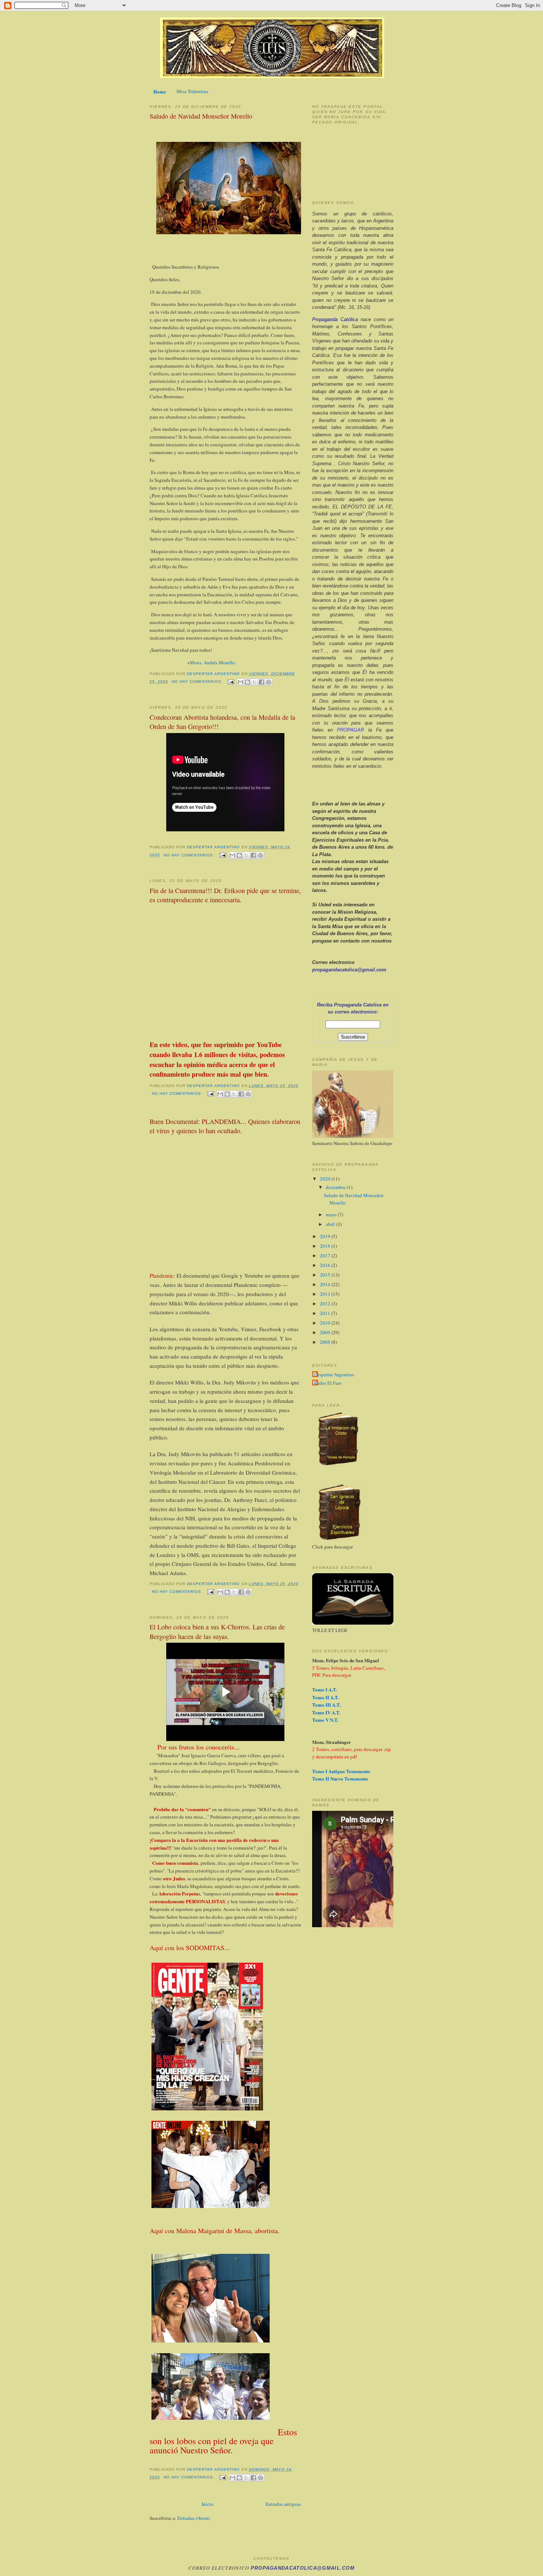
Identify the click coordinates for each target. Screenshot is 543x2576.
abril (331, 1224)
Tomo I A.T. (325, 1689)
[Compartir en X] (255, 682)
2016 (326, 1265)
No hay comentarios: (198, 682)
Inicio (208, 2504)
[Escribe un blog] (247, 682)
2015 (326, 1275)
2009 (326, 1332)
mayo (332, 1214)
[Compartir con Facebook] (262, 682)
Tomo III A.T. (326, 1705)
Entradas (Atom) (194, 2518)
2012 (326, 1304)
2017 (326, 1255)
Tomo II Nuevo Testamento (340, 1778)
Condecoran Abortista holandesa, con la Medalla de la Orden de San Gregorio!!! (222, 722)
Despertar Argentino (334, 1374)
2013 (326, 1294)
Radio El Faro (328, 1383)
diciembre (336, 1187)
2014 (326, 1284)
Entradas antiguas (283, 2504)
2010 (326, 1323)
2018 (326, 1246)
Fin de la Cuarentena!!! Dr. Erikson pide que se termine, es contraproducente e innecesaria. (225, 895)
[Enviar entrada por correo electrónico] (231, 682)
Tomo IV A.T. (326, 1712)
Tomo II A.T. (325, 1697)
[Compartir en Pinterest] (269, 682)
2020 (326, 1179)
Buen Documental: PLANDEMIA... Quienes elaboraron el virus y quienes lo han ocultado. (225, 1126)
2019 (326, 1236)
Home (160, 91)
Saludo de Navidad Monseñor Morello (201, 116)
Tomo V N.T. (325, 1720)
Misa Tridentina (192, 91)
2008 (326, 1342)
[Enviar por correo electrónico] (240, 682)
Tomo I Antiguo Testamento (341, 1771)
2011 (326, 1313)
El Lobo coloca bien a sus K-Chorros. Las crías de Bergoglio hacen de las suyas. (217, 1631)
